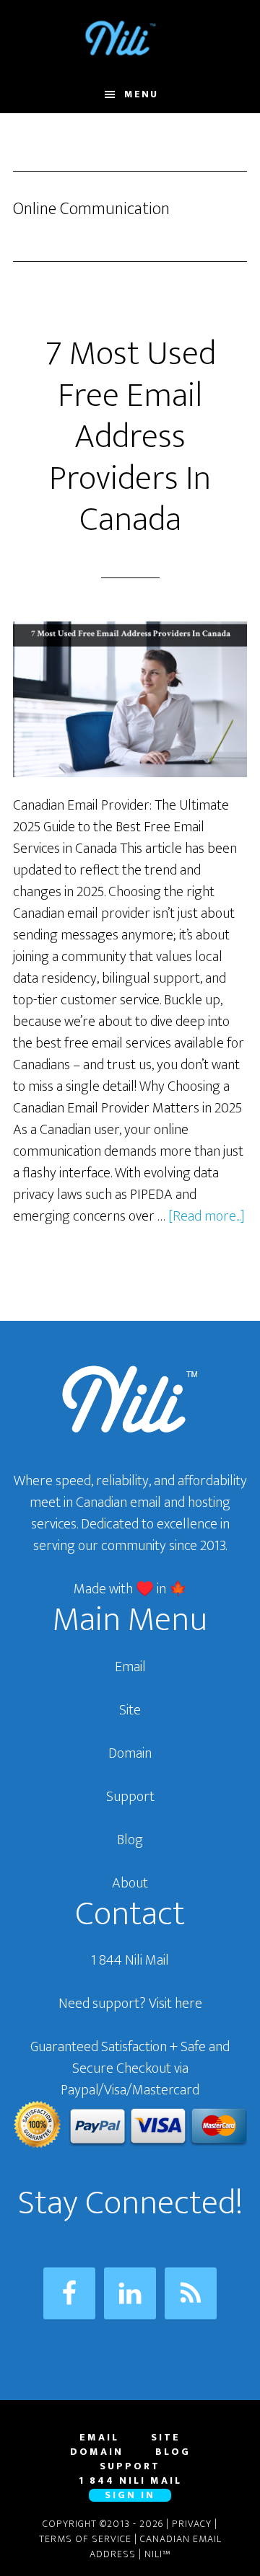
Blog (130, 1840)
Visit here (175, 2004)
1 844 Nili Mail (130, 1960)
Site (130, 1710)
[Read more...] (207, 1216)
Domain (130, 1753)
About (130, 1883)
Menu (141, 94)
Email (130, 1667)
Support (130, 1797)
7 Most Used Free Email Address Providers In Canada (130, 437)
